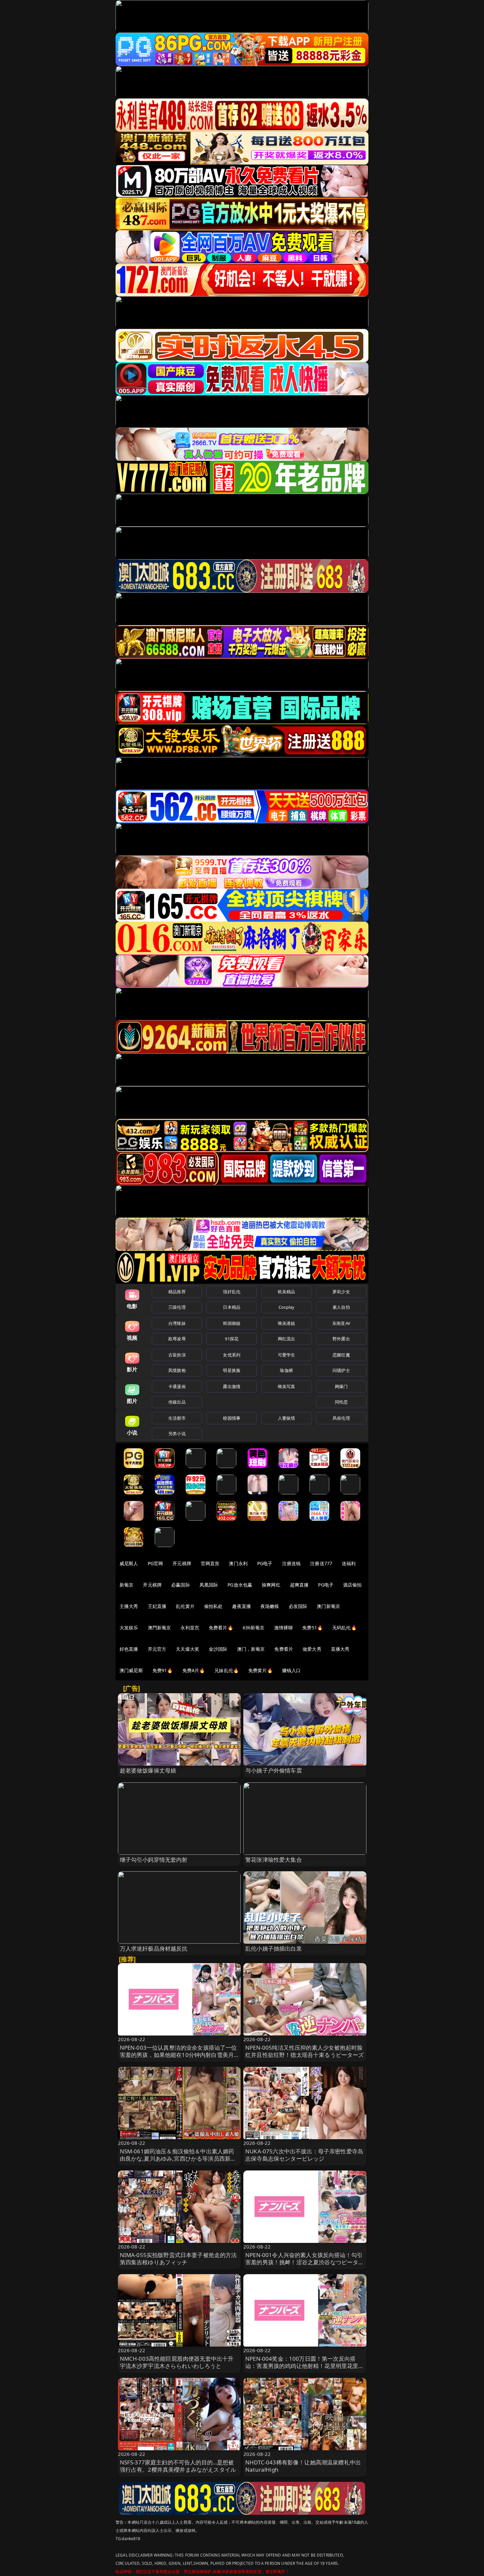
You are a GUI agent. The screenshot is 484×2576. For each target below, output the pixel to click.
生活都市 (177, 1418)
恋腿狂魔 (341, 1355)
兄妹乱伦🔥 (227, 1670)
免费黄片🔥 (260, 1670)
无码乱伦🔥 (344, 1628)
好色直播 (129, 1649)
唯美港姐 (287, 1323)
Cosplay (286, 1307)
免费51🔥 (312, 1628)
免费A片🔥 (194, 1670)
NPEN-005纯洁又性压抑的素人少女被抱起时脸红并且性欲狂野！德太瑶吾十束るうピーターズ (305, 2051)
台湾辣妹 (177, 1323)
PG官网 (156, 1563)
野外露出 (341, 1339)
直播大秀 (340, 1649)
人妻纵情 (287, 1418)
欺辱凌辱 (177, 1339)
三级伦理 (177, 1307)
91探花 (232, 1339)
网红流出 (287, 1339)
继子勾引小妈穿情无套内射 (154, 1860)
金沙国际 (218, 1649)
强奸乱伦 (232, 1292)
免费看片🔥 (221, 1628)
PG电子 (265, 1563)
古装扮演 (177, 1355)
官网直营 (210, 1563)
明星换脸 (232, 1370)
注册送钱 (292, 1563)
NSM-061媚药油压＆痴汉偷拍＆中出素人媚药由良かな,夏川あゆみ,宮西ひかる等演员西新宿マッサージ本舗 (178, 2158)
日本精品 (232, 1307)
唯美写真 (287, 1386)
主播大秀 (129, 1606)
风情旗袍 (177, 1370)
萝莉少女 (341, 1292)
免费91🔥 (163, 1670)
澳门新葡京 (328, 1606)
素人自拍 (341, 1307)
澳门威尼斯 (131, 1670)
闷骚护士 (341, 1370)
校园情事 (232, 1418)
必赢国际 (181, 1585)
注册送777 (321, 1563)
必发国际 (298, 1606)
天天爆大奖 (188, 1649)
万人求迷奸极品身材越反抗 (154, 1948)
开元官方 (157, 1649)
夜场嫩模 (270, 1606)
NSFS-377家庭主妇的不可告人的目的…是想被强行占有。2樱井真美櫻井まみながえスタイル (178, 2466)
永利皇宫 (190, 1628)
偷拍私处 (214, 1606)
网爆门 (341, 1386)
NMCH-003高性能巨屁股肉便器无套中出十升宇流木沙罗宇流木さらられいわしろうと (177, 2362)
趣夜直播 (242, 1606)
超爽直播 (299, 1585)
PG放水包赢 (240, 1585)
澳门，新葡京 (251, 1649)
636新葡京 (254, 1628)
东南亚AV (341, 1323)
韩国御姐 (232, 1323)
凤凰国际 (209, 1585)
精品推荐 (177, 1292)
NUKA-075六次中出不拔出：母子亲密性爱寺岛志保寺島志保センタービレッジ (304, 2155)
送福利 (349, 1563)
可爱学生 (287, 1355)
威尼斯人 (129, 1563)
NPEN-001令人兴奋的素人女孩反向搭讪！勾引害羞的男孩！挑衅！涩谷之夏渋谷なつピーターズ (305, 2262)
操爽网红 (271, 1585)
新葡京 (126, 1585)
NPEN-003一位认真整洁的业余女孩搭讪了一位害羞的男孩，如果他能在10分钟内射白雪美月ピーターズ (178, 2055)
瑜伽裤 (286, 1370)
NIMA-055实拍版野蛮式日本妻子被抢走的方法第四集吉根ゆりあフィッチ (178, 2259)
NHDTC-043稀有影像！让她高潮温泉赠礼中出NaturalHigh (303, 2466)
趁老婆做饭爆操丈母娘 (148, 1770)
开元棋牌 (182, 1563)
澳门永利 (238, 1563)
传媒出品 (177, 1402)
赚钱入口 (292, 1670)
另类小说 (177, 1433)
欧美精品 (287, 1292)
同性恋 (341, 1402)
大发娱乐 (129, 1628)
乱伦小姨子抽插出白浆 (274, 1948)
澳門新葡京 (160, 1628)
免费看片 (284, 1649)
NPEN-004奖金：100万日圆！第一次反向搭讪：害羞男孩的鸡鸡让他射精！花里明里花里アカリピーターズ (305, 2366)
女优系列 (232, 1355)
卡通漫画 (177, 1386)
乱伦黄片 (185, 1606)
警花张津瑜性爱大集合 (274, 1860)
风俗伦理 (341, 1418)
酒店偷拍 (352, 1585)
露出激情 (232, 1386)
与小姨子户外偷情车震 (274, 1770)
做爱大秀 (312, 1649)
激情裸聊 (284, 1628)
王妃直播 (157, 1606)
